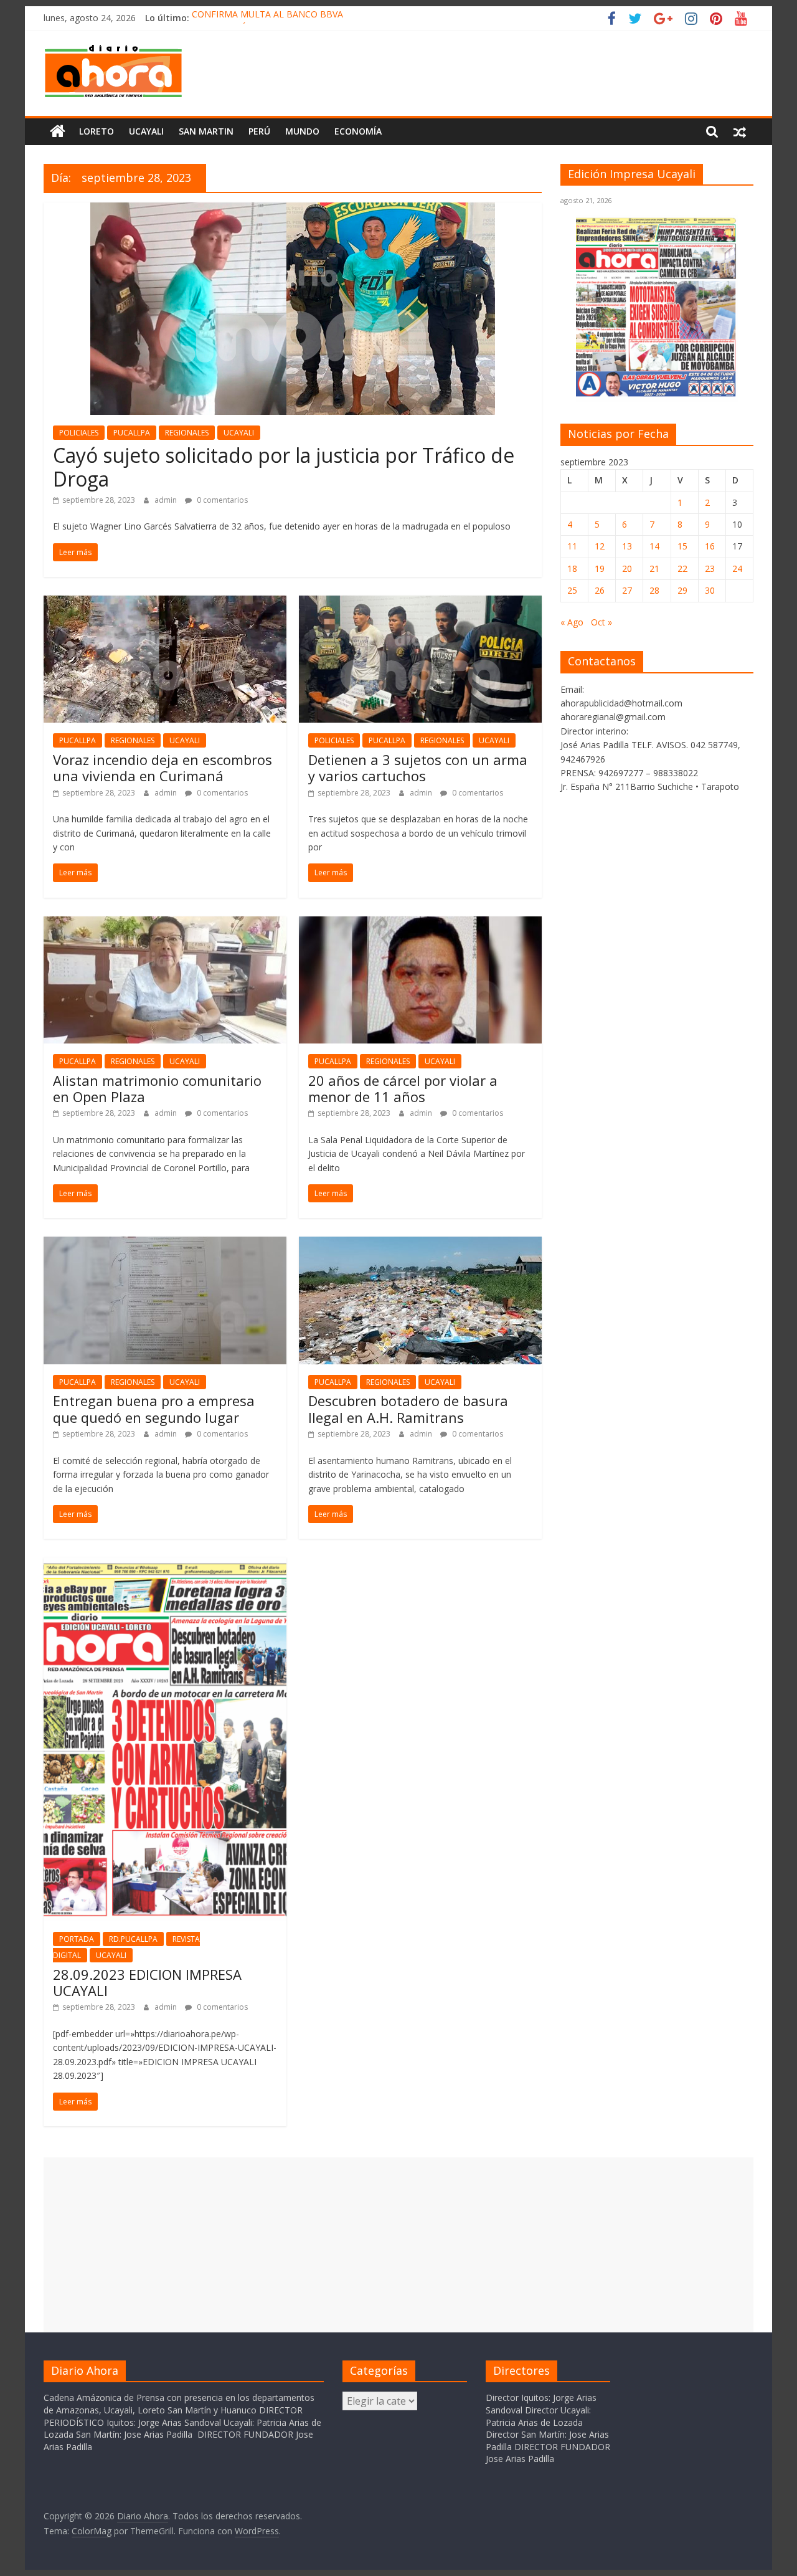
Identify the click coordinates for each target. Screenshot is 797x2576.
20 (627, 568)
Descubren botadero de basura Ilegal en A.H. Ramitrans (408, 1409)
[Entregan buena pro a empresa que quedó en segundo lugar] (165, 1244)
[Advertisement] (398, 2245)
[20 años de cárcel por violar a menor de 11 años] (420, 924)
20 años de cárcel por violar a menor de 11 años (403, 1088)
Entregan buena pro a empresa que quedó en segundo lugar (154, 1409)
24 (737, 568)
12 (600, 546)
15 (682, 546)
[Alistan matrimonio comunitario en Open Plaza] (165, 924)
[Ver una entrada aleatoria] (740, 131)
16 (710, 546)
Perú (259, 131)
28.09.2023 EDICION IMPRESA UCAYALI (147, 1982)
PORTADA (77, 1939)
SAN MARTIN (206, 131)
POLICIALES (79, 433)
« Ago (572, 622)
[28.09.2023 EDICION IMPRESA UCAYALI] (165, 1565)
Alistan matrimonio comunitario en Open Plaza (157, 1088)
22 (682, 568)
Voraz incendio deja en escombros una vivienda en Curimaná (163, 768)
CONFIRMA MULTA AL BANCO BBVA (267, 18)
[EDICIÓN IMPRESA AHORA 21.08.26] (657, 395)
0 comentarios (221, 500)
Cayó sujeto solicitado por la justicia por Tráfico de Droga (284, 467)
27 (627, 590)
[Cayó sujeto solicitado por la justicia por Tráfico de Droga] (293, 210)
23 (710, 568)
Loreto (97, 131)
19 (600, 568)
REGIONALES (187, 433)
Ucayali (146, 131)
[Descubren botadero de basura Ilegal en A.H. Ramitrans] (420, 1244)
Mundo (302, 131)
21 (654, 568)
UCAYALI (239, 433)
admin (167, 500)
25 (572, 590)
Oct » (601, 622)
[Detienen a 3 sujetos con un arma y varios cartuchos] (420, 603)
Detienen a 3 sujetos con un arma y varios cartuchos (418, 768)
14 (654, 546)
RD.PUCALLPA (133, 1939)
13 (627, 546)
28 (654, 590)
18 (572, 568)
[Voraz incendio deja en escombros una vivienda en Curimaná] (165, 603)
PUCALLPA (132, 433)
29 (682, 590)
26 (600, 590)
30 (710, 590)
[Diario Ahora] (58, 131)
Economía (358, 131)
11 (572, 546)
